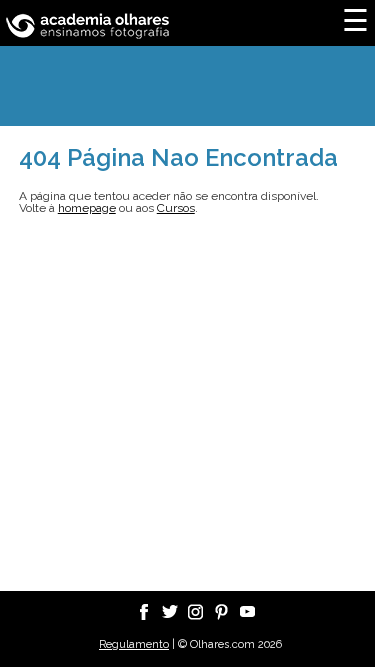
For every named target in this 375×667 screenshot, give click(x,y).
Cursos (176, 208)
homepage (87, 208)
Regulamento (134, 644)
